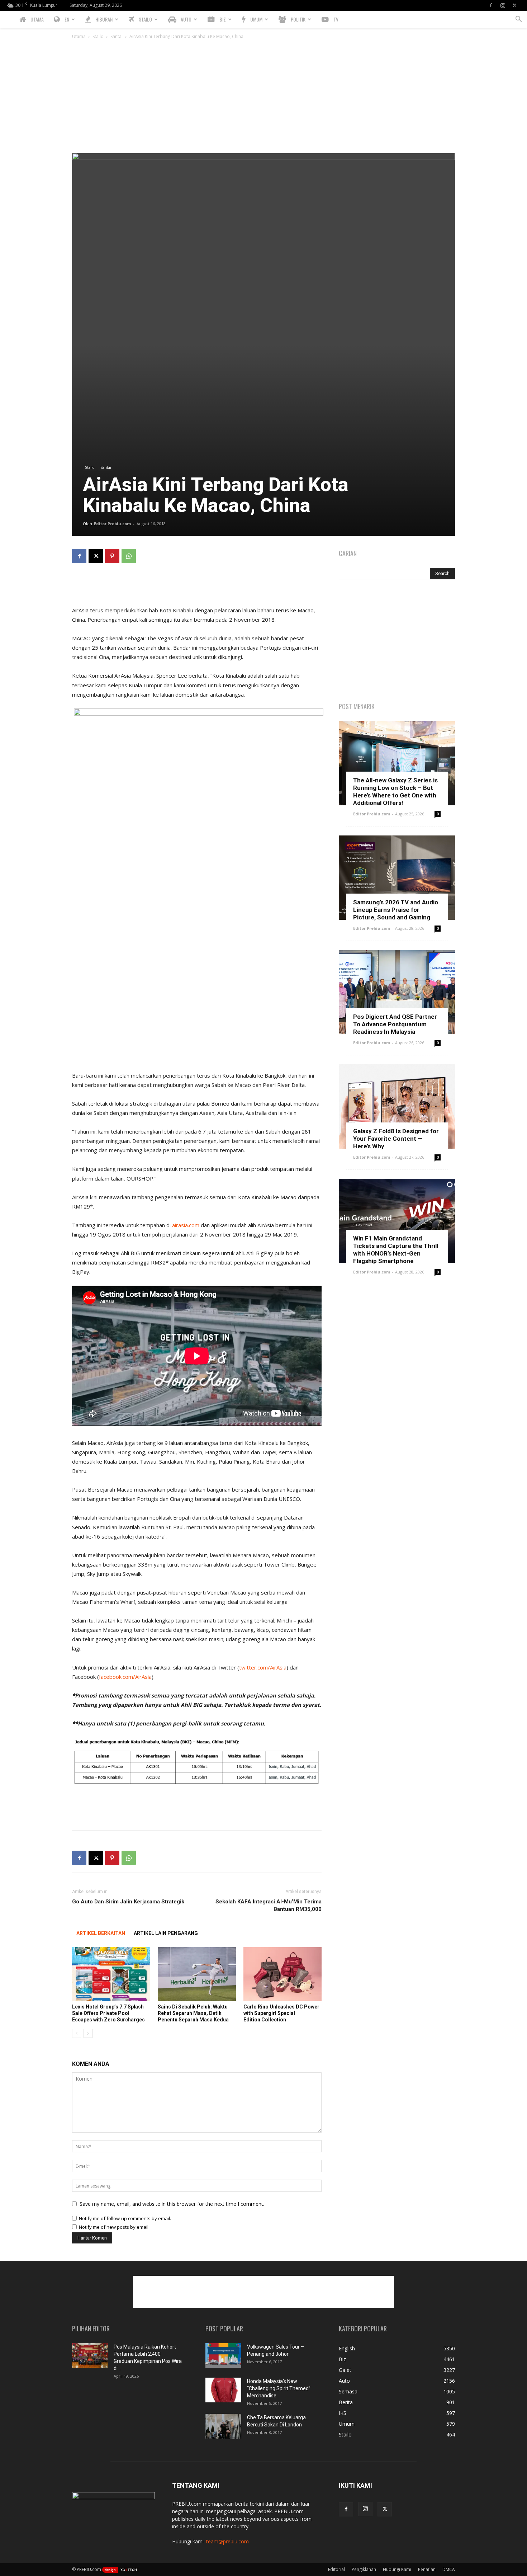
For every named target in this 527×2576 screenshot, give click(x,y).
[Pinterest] (112, 556)
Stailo (98, 36)
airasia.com (186, 1225)
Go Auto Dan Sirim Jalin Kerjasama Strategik (128, 1902)
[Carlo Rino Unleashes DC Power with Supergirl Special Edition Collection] (283, 1974)
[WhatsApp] (129, 556)
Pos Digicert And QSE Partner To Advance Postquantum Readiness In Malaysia (395, 1024)
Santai (117, 36)
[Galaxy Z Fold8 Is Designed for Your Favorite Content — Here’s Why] (397, 1106)
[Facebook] (491, 5)
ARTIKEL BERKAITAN (101, 1933)
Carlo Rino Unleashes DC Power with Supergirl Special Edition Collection (281, 2013)
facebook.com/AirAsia (125, 1677)
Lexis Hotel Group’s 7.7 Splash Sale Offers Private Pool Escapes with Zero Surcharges (108, 2013)
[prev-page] (77, 2033)
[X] (514, 5)
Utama (79, 36)
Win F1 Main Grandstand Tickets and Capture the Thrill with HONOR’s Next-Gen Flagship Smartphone (396, 1250)
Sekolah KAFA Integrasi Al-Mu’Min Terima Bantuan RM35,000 (269, 1905)
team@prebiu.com (227, 2541)
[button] (518, 20)
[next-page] (88, 2033)
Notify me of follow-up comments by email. (125, 2218)
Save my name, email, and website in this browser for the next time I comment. (172, 2204)
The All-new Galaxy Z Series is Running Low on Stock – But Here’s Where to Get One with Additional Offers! (395, 792)
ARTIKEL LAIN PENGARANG (166, 1933)
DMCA (449, 2569)
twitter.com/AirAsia (263, 1667)
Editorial (336, 2569)
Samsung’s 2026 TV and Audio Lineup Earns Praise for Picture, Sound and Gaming (396, 910)
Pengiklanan (364, 2569)
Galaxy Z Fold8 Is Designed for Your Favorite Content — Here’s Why (396, 1139)
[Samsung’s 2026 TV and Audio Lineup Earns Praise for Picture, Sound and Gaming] (397, 878)
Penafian (427, 2569)
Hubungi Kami (397, 2569)
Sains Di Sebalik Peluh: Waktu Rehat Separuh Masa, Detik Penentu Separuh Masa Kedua (193, 2013)
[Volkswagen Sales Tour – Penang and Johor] (223, 2356)
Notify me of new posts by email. (114, 2227)
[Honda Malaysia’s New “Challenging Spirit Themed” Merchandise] (223, 2390)
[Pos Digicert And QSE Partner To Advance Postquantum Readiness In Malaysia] (397, 992)
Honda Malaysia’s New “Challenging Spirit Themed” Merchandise (279, 2388)
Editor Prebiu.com (112, 524)
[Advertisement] (263, 99)
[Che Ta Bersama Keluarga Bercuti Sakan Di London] (223, 2426)
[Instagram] (503, 5)
